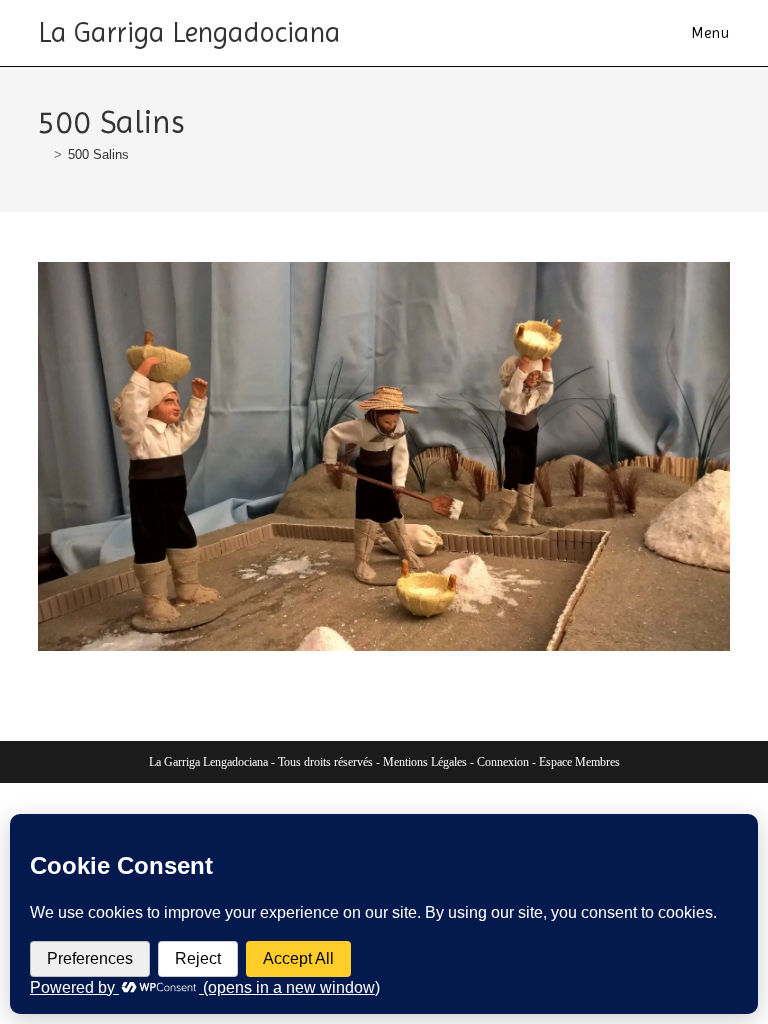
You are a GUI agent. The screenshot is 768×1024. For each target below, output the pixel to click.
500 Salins (98, 154)
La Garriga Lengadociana (189, 32)
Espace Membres (579, 762)
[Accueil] (43, 154)
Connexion (503, 762)
